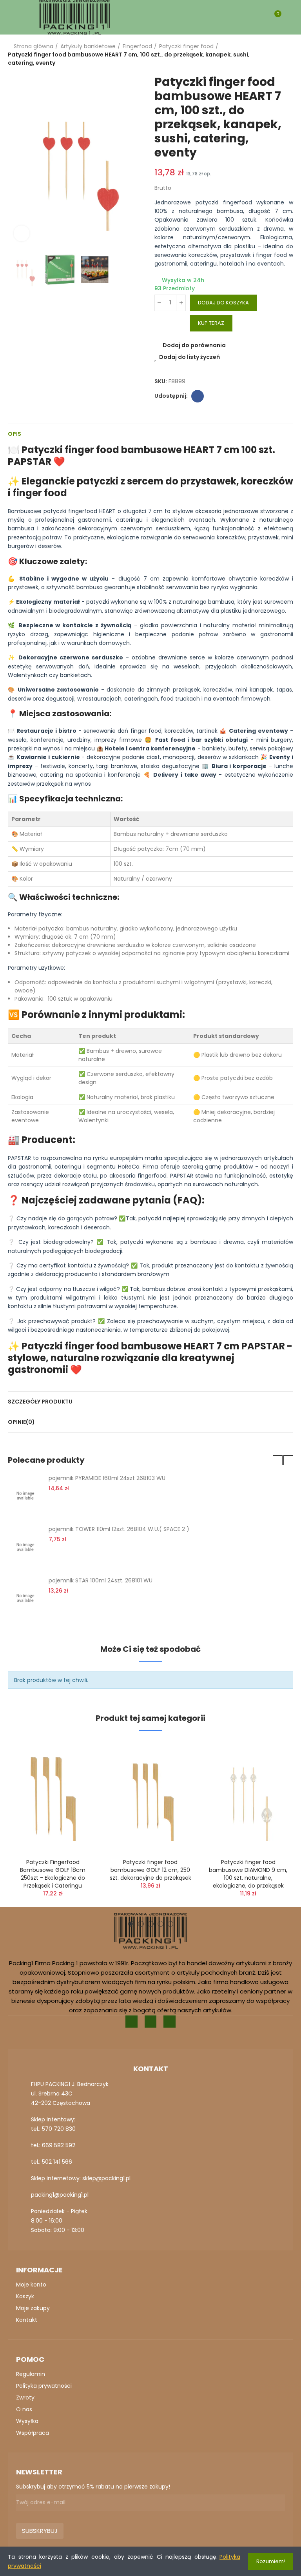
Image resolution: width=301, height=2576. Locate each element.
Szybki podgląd (78, 1786)
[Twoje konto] (289, 17)
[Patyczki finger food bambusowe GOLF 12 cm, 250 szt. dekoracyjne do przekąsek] (150, 1796)
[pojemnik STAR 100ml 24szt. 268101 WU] (25, 1598)
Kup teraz (211, 323)
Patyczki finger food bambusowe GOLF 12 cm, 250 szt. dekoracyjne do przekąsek (150, 1870)
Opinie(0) (21, 1422)
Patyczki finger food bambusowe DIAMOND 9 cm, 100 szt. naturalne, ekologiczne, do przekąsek (248, 1874)
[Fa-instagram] (170, 2022)
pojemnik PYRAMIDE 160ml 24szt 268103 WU (107, 1478)
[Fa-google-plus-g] (151, 2022)
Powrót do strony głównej (277, 55)
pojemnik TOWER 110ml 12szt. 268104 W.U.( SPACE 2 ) (119, 1529)
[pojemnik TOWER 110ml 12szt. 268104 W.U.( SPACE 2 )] (25, 1547)
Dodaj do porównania (194, 345)
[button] (16, 161)
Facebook (198, 396)
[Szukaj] (261, 17)
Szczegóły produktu (40, 1402)
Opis (15, 434)
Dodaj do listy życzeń (189, 357)
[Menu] (12, 17)
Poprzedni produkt (268, 55)
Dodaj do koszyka (223, 303)
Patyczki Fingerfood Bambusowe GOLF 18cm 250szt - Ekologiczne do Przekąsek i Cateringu (53, 1874)
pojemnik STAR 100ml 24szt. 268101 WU (101, 1580)
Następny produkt (287, 55)
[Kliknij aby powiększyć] (22, 233)
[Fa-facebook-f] (131, 2022)
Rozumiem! (271, 2561)
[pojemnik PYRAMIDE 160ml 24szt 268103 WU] (25, 1496)
